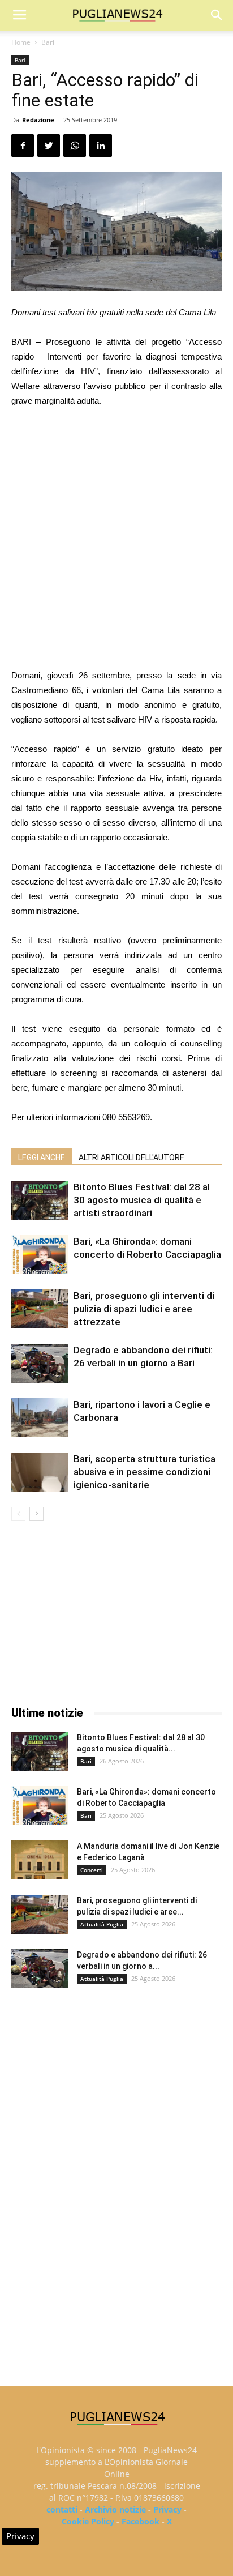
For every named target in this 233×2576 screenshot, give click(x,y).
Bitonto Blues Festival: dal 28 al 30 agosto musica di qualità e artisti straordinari (142, 1200)
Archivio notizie (115, 2509)
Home (21, 42)
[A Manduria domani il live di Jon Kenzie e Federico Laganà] (40, 1860)
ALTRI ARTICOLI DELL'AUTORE (131, 1157)
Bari (48, 42)
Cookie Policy (88, 2521)
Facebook (141, 2521)
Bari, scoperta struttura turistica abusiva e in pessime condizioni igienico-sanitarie (144, 1472)
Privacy (167, 2509)
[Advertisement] (116, 540)
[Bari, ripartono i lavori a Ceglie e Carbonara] (40, 1418)
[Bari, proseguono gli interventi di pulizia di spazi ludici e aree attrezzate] (40, 1309)
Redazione (38, 120)
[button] (217, 15)
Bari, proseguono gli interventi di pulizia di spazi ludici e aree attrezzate (144, 1309)
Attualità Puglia (102, 1924)
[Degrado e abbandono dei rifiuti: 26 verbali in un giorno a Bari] (40, 1363)
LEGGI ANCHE (42, 1157)
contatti (62, 2509)
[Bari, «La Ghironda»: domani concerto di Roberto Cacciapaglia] (40, 1255)
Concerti (92, 1870)
